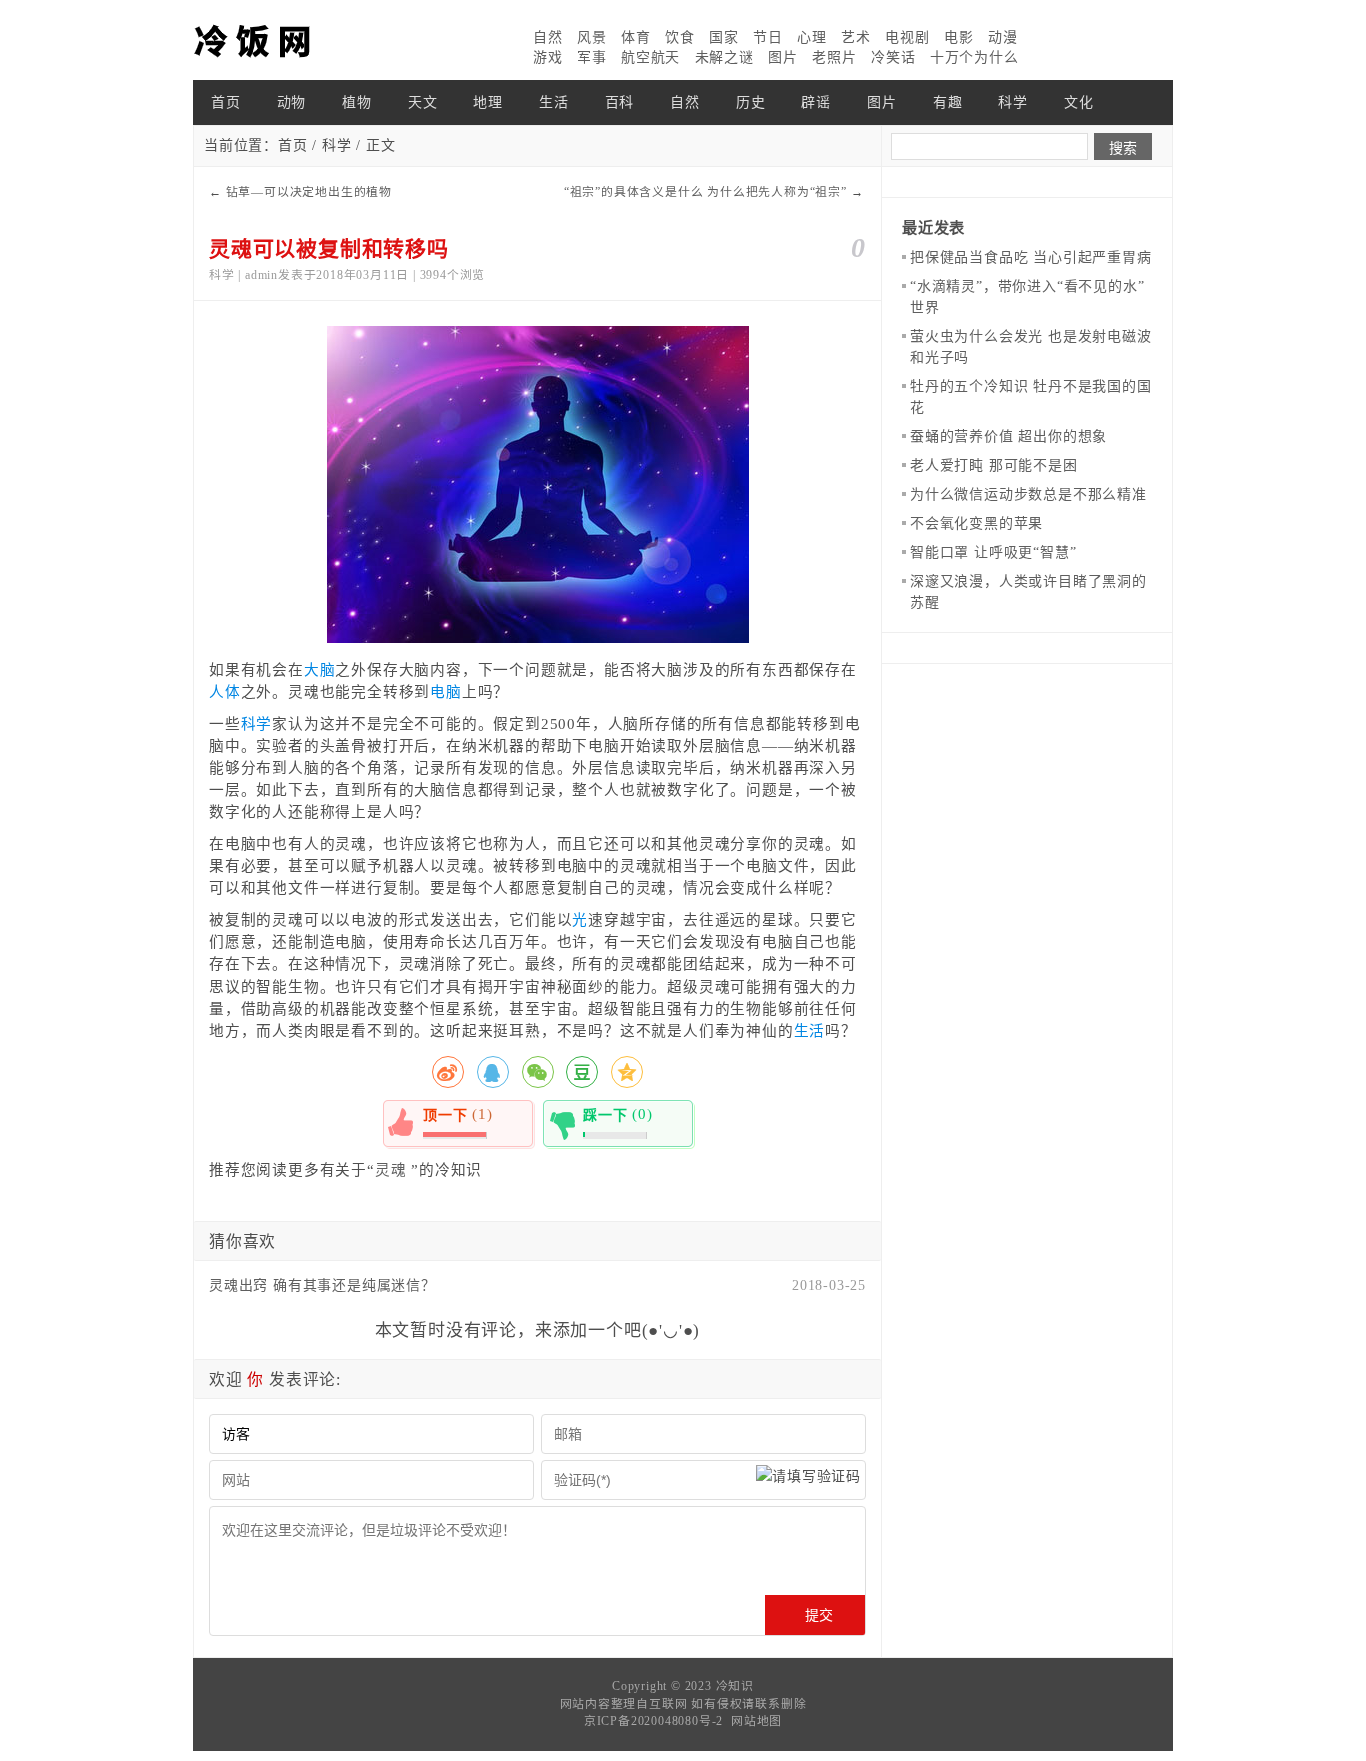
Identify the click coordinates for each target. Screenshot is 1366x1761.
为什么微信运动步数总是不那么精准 (1028, 494)
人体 (225, 692)
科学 (1013, 102)
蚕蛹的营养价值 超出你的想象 (1008, 436)
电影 (959, 37)
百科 (620, 102)
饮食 (680, 37)
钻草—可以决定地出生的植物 (309, 192)
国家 (724, 37)
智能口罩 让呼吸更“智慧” (993, 552)
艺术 (856, 37)
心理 (812, 37)
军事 (592, 57)
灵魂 (391, 1170)
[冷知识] (293, 40)
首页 (226, 102)
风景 (592, 37)
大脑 (320, 670)
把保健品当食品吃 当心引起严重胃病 (1031, 257)
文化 (1079, 102)
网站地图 (756, 1721)
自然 (548, 37)
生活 (554, 102)
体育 (636, 37)
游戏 (548, 57)
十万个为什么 (974, 57)
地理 (488, 102)
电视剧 (907, 37)
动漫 (1003, 37)
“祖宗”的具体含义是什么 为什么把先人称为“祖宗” (705, 192)
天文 (423, 102)
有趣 (948, 102)
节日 (768, 37)
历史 (751, 102)
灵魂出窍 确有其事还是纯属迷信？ (322, 1285)
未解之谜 (724, 57)
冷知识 (735, 1686)
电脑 (446, 692)
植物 (357, 102)
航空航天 (650, 57)
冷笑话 (893, 57)
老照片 (834, 57)
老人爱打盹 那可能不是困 (994, 465)
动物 (292, 102)
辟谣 (816, 102)
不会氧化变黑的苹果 (976, 523)
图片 (783, 57)
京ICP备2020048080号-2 (653, 1721)
